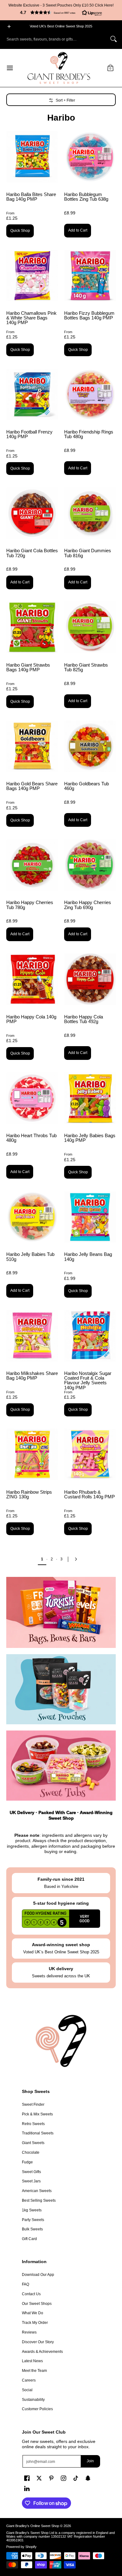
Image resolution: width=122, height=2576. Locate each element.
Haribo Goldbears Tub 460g (86, 786)
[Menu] (10, 68)
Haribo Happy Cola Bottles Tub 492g (84, 1019)
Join (90, 2461)
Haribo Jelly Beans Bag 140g (88, 1257)
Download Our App (38, 2275)
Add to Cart (78, 230)
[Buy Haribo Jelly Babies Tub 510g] (32, 1217)
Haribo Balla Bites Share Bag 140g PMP (31, 197)
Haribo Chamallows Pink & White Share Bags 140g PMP (31, 318)
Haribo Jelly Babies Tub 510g (30, 1257)
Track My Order (35, 2323)
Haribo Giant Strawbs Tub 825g (86, 667)
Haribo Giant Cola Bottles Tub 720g (32, 553)
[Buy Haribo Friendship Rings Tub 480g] (90, 394)
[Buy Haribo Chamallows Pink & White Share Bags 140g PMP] (32, 276)
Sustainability (33, 2400)
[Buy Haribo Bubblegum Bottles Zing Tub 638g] (90, 157)
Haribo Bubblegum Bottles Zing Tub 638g (86, 197)
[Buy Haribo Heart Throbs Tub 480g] (32, 1098)
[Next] (77, 1559)
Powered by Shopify (21, 2547)
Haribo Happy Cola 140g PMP (31, 1019)
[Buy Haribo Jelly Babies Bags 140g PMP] (90, 1098)
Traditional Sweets (38, 2133)
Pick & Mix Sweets (37, 2114)
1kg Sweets (32, 2210)
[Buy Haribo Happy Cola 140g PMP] (32, 979)
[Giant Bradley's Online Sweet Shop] (59, 68)
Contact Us (31, 2294)
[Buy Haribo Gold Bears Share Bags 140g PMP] (32, 746)
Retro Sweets (33, 2124)
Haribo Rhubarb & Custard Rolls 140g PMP (89, 1494)
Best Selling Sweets (39, 2200)
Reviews (29, 2332)
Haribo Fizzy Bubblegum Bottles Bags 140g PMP (89, 315)
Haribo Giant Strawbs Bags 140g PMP (28, 667)
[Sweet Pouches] (61, 1689)
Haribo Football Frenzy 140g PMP (29, 434)
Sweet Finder (33, 2104)
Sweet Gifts (31, 2172)
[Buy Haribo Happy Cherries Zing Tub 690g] (90, 865)
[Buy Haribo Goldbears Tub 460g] (90, 746)
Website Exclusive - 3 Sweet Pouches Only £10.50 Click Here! (61, 5)
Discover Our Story (38, 2342)
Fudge (27, 2162)
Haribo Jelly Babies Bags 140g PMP (90, 1138)
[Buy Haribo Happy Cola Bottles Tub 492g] (90, 979)
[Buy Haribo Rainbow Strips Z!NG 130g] (32, 1455)
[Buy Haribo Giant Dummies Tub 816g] (90, 513)
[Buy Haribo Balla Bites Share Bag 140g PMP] (32, 157)
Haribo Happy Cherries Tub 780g (30, 905)
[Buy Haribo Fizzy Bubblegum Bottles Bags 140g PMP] (90, 276)
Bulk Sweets (32, 2229)
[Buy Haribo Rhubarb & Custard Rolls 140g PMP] (90, 1455)
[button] (61, 12)
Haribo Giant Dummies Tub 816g (88, 553)
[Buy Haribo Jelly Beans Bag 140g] (90, 1217)
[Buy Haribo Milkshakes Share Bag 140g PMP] (32, 1336)
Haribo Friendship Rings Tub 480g (89, 434)
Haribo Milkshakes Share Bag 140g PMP (32, 1376)
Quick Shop (20, 231)
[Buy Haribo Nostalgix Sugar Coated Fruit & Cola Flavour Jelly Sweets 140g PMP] (90, 1336)
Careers (29, 2380)
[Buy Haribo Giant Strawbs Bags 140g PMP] (32, 627)
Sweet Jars (31, 2181)
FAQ (25, 2284)
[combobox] (56, 39)
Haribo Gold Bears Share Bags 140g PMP (32, 786)
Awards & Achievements (42, 2352)
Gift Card (29, 2239)
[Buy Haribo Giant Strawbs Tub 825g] (90, 627)
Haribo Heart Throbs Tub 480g (31, 1138)
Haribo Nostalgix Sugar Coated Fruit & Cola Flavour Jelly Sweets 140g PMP (88, 1380)
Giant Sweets (33, 2143)
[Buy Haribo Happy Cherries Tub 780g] (32, 865)
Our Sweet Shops (37, 2304)
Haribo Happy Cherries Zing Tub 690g (88, 905)
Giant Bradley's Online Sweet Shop (33, 2526)
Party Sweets (33, 2220)
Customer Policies (37, 2409)
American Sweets (37, 2191)
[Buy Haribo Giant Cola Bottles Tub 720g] (32, 513)
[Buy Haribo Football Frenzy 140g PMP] (32, 394)
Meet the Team (34, 2371)
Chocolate (31, 2152)
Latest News (32, 2361)
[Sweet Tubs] (61, 1766)
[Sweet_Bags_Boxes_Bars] (61, 1612)
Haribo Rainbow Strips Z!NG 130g (29, 1494)
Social (27, 2390)
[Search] (114, 39)
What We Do (33, 2313)
